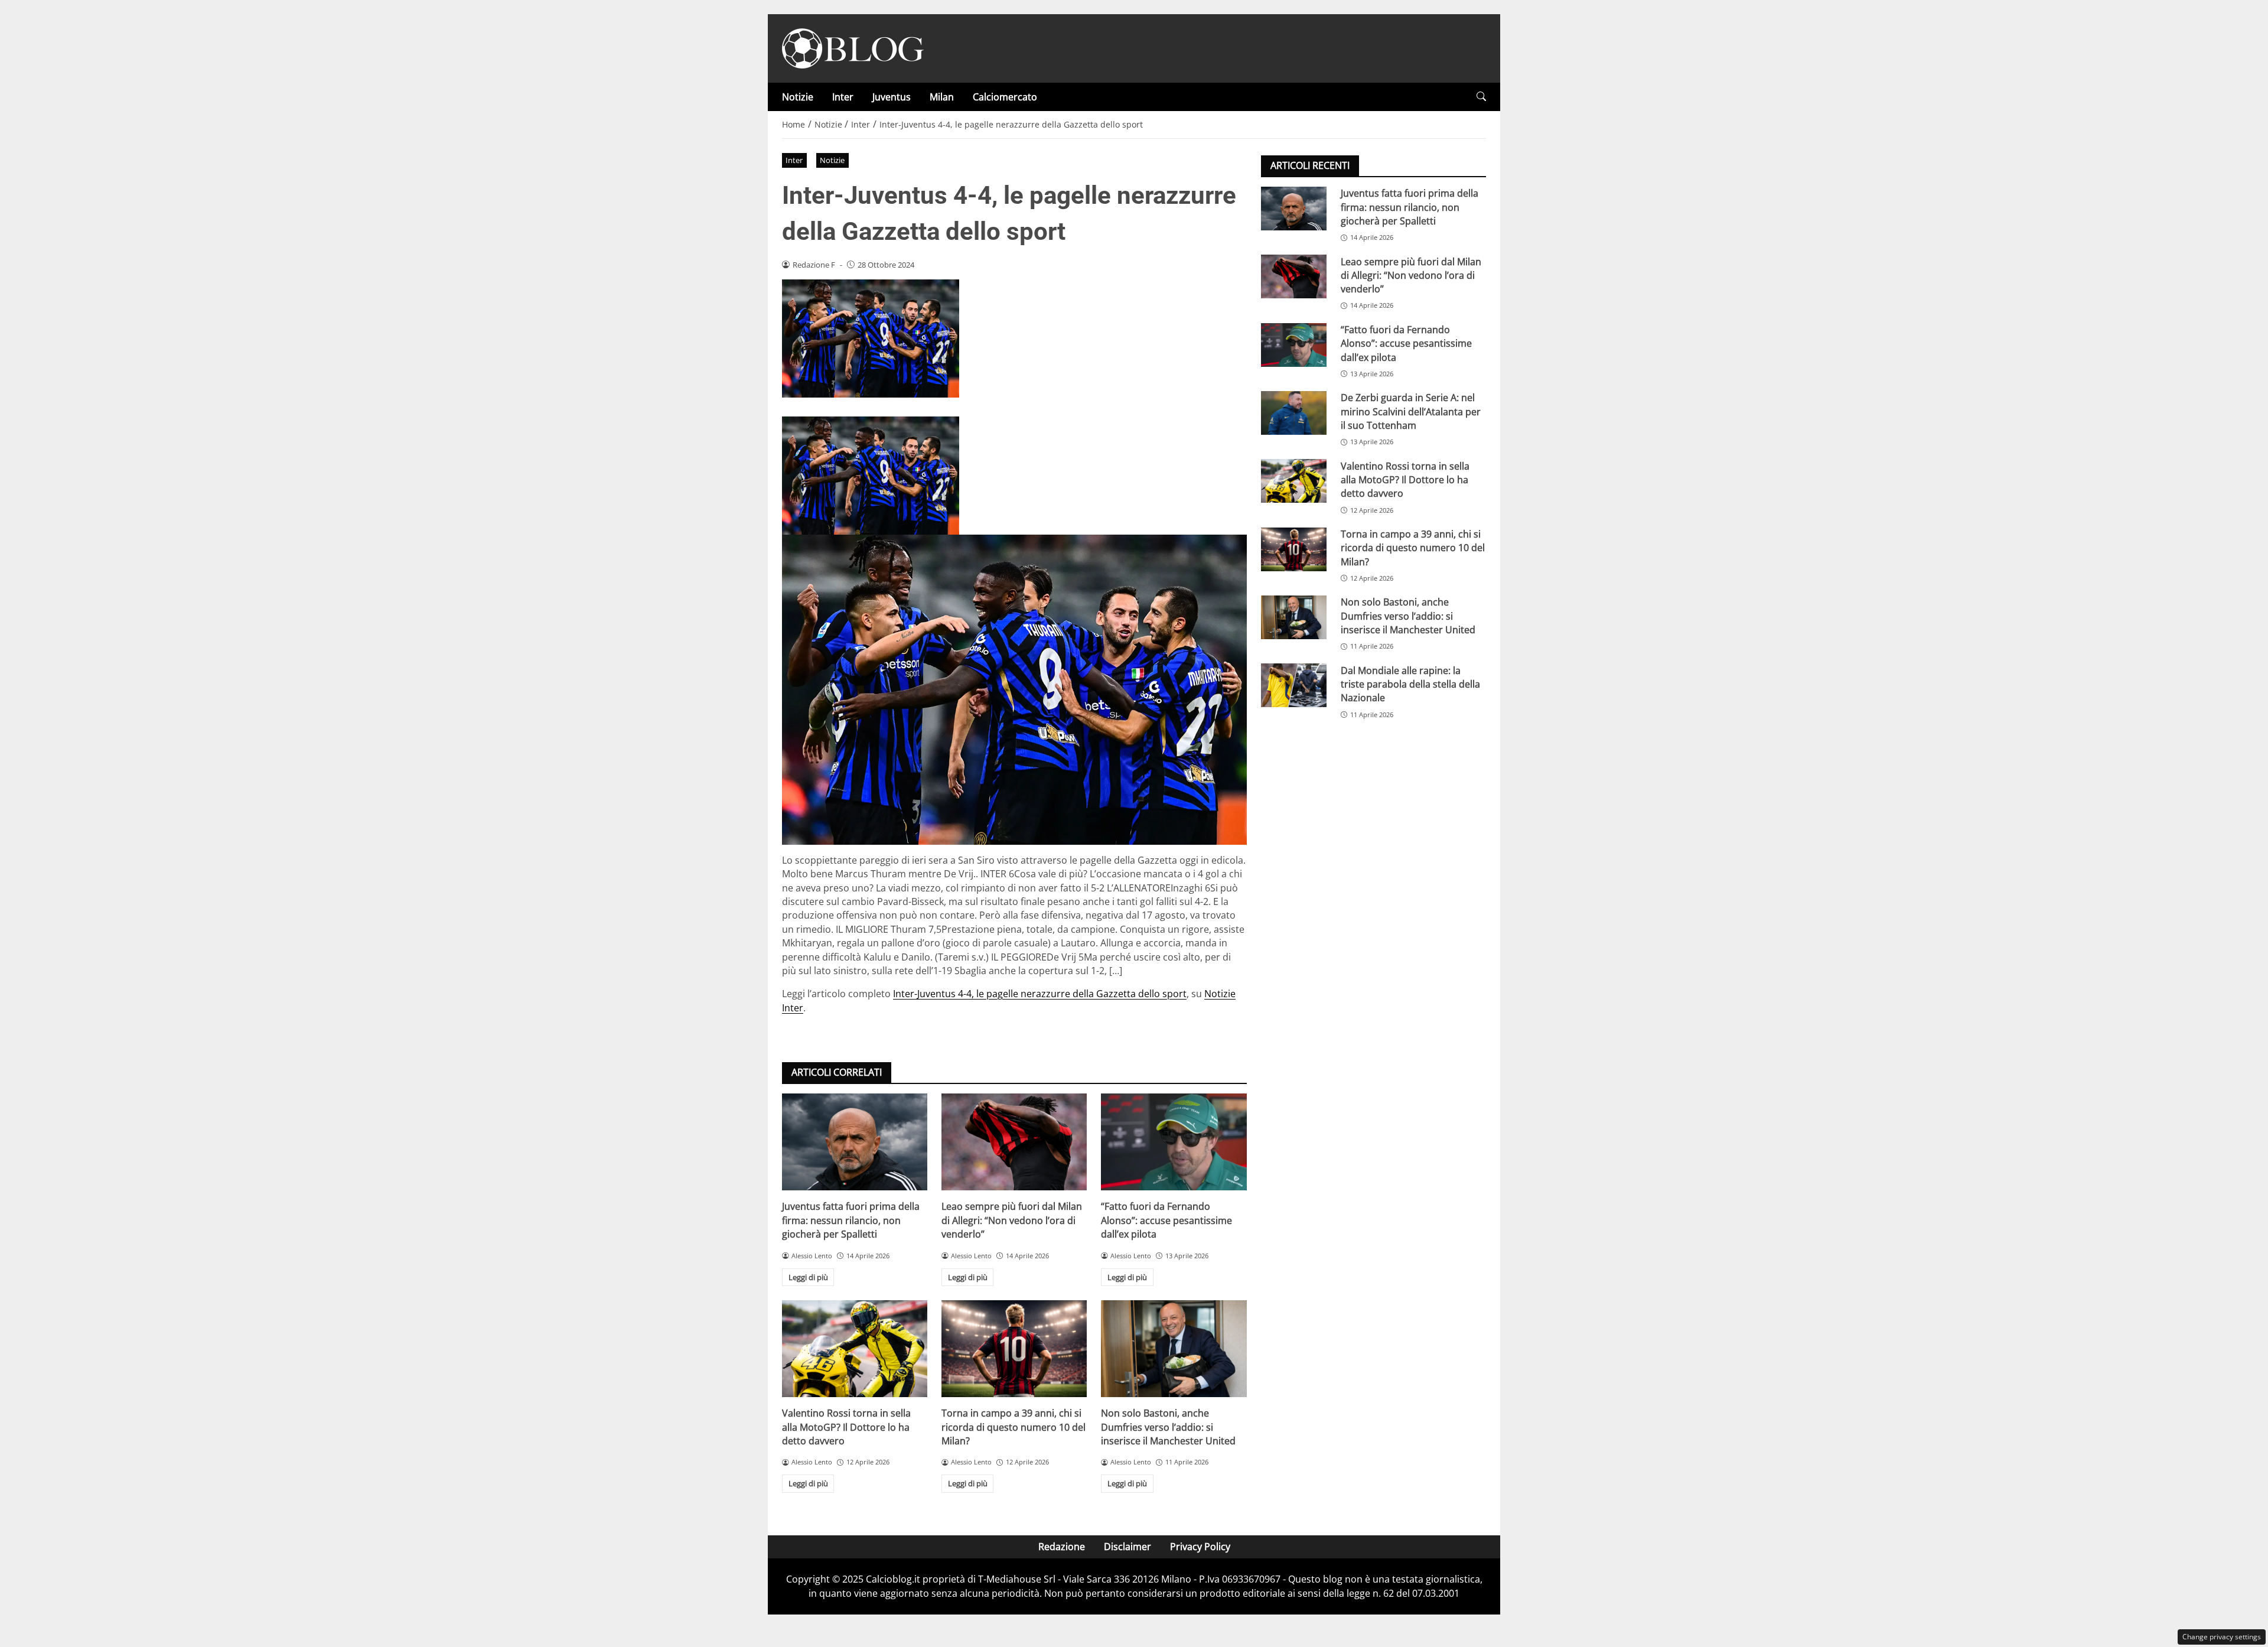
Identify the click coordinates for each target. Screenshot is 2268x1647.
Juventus (892, 97)
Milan (942, 97)
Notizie (798, 97)
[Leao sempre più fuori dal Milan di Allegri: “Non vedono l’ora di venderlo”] (1014, 1142)
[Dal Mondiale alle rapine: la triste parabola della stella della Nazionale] (1294, 685)
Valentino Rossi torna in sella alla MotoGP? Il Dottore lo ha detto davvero (846, 1427)
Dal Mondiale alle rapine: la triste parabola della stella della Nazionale (1410, 684)
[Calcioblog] (853, 47)
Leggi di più (808, 1277)
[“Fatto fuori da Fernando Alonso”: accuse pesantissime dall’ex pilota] (1174, 1142)
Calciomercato (1005, 97)
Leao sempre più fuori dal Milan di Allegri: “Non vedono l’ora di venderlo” (1012, 1220)
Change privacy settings (2222, 1637)
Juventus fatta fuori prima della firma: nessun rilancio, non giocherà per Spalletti (851, 1220)
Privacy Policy (1200, 1547)
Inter (843, 97)
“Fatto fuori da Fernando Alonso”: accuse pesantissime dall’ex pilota (1166, 1220)
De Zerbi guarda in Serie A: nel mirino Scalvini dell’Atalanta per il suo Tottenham (1411, 411)
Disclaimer (1128, 1547)
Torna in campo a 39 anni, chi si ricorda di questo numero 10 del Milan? (1014, 1427)
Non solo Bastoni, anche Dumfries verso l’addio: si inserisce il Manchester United (1168, 1427)
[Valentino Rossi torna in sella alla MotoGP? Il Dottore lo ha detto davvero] (855, 1349)
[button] (1481, 97)
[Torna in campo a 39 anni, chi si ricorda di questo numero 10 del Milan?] (1014, 1349)
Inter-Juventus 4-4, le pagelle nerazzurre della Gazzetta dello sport (1040, 994)
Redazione (1062, 1547)
